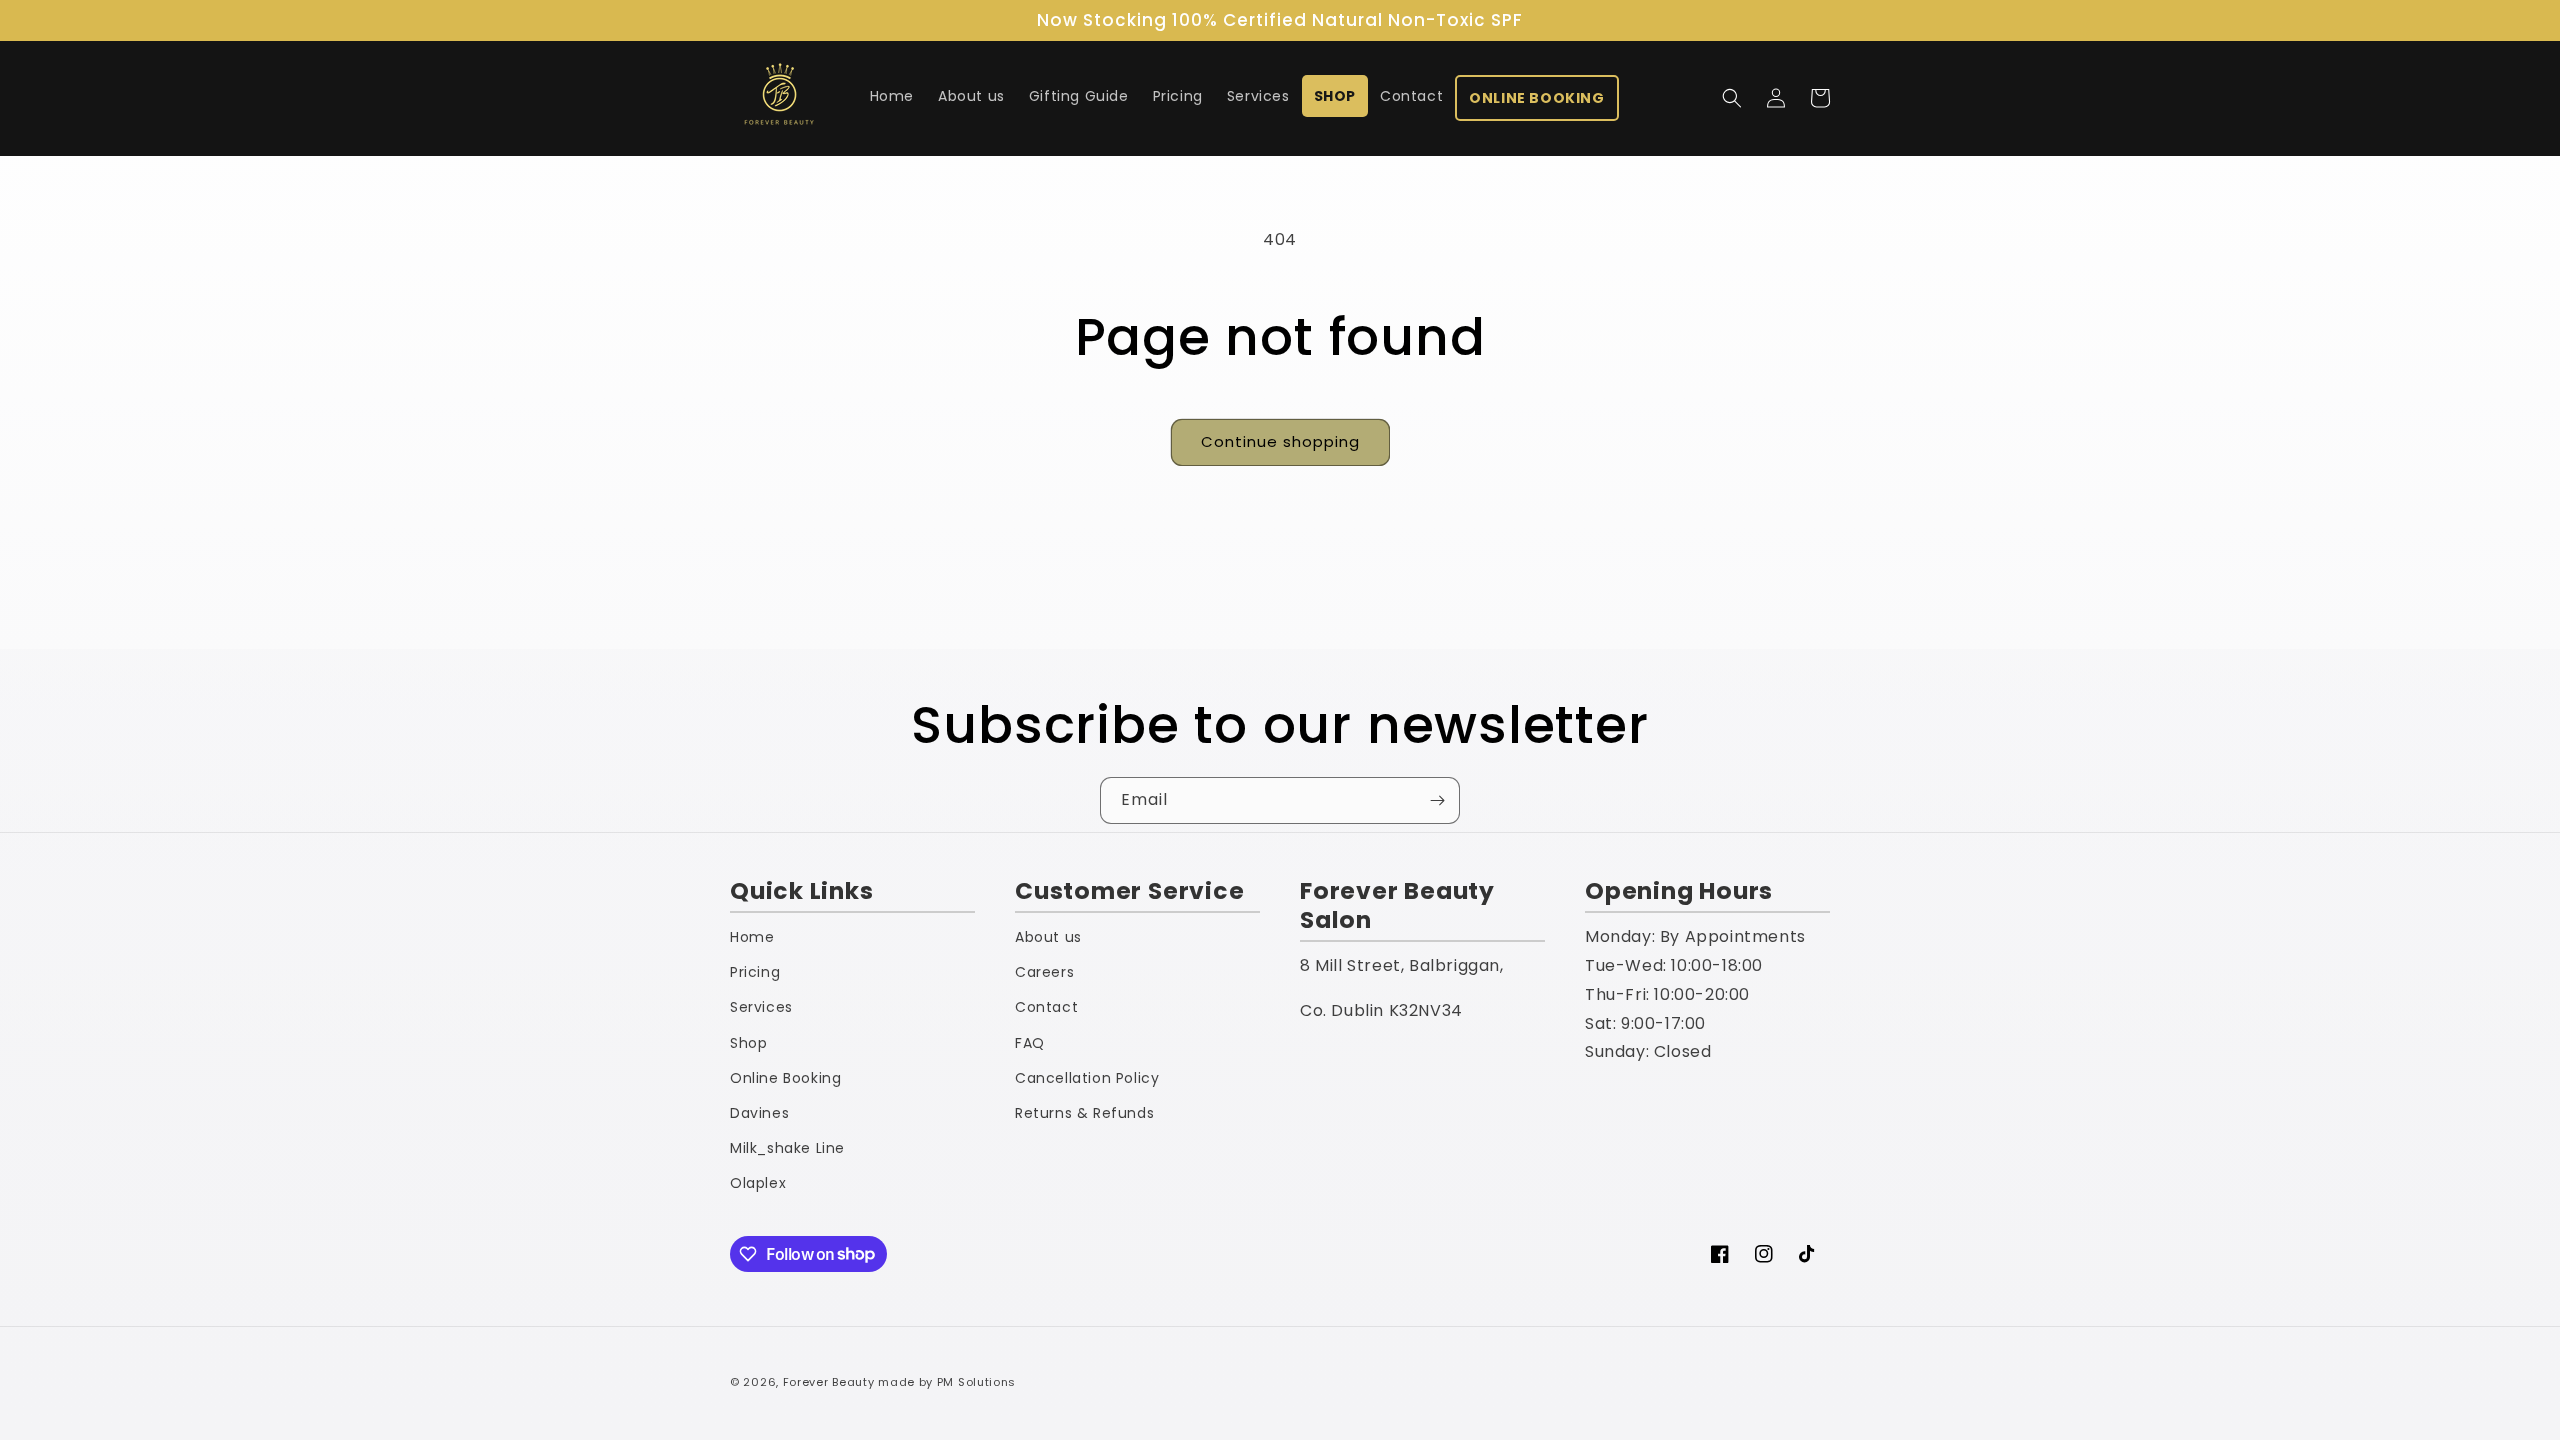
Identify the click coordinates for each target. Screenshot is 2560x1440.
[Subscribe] (1437, 800)
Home (752, 937)
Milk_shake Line (787, 1148)
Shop (748, 1043)
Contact (1046, 1007)
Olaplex (758, 1183)
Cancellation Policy (1087, 1078)
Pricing (755, 972)
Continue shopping (1280, 441)
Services (761, 1007)
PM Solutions (976, 1382)
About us (1048, 937)
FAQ (1030, 1043)
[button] (1732, 98)
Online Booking (785, 1078)
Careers (1044, 972)
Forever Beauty (829, 1382)
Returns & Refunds (1084, 1113)
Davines (759, 1113)
